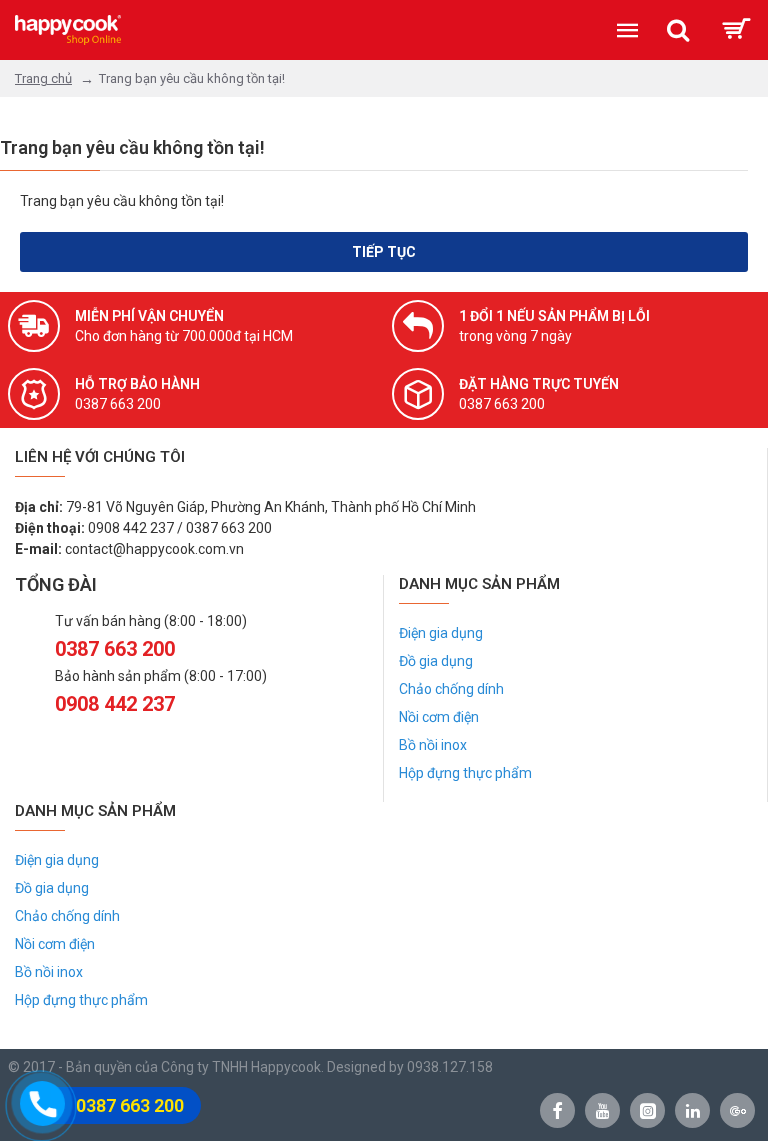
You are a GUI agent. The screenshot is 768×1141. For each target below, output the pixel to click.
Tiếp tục (384, 252)
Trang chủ (43, 78)
